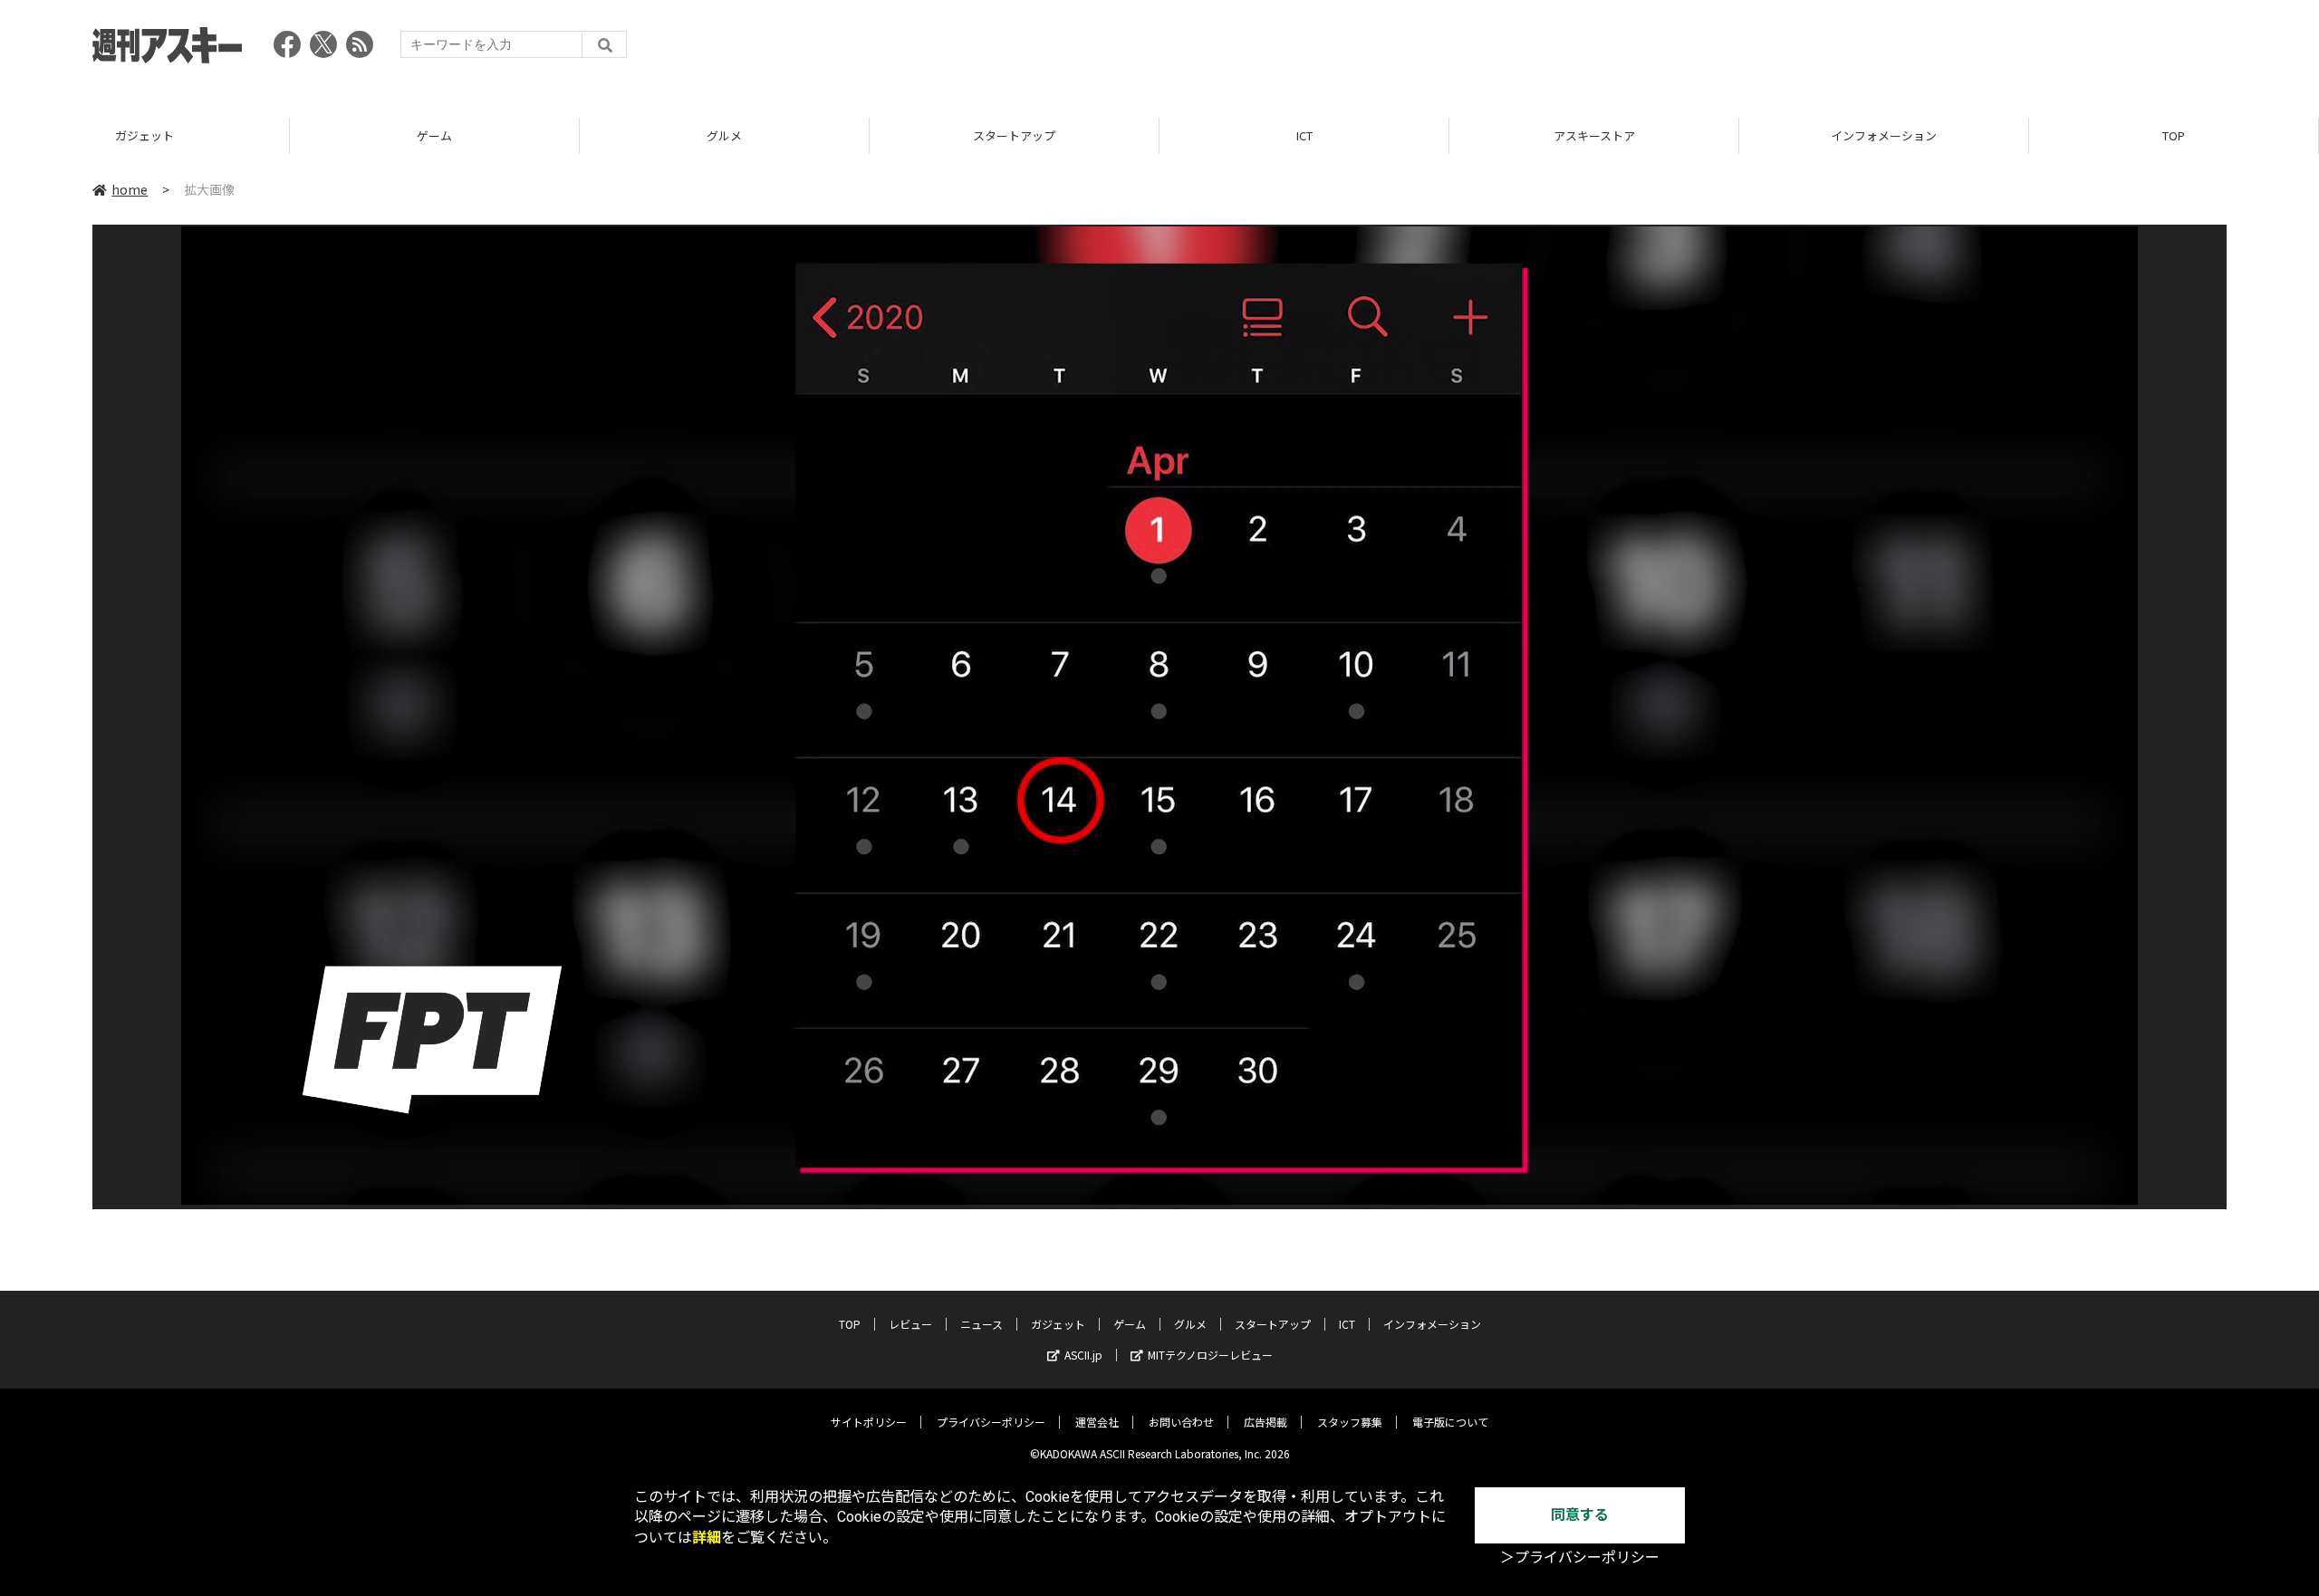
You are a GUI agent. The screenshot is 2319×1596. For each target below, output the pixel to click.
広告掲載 (1265, 1422)
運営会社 (1097, 1422)
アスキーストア (1594, 135)
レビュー (910, 1324)
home (130, 189)
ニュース (981, 1324)
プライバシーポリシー (991, 1422)
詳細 (707, 1538)
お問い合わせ (1181, 1422)
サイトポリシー (869, 1422)
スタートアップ (1014, 135)
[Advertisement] (1897, 50)
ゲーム (434, 135)
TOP (2174, 135)
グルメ (724, 135)
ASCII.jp (1083, 1355)
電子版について (1450, 1422)
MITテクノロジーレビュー (1210, 1355)
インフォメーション (1884, 135)
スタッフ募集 (1350, 1422)
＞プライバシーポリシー (1580, 1558)
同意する (1580, 1515)
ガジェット (144, 135)
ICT (1304, 135)
